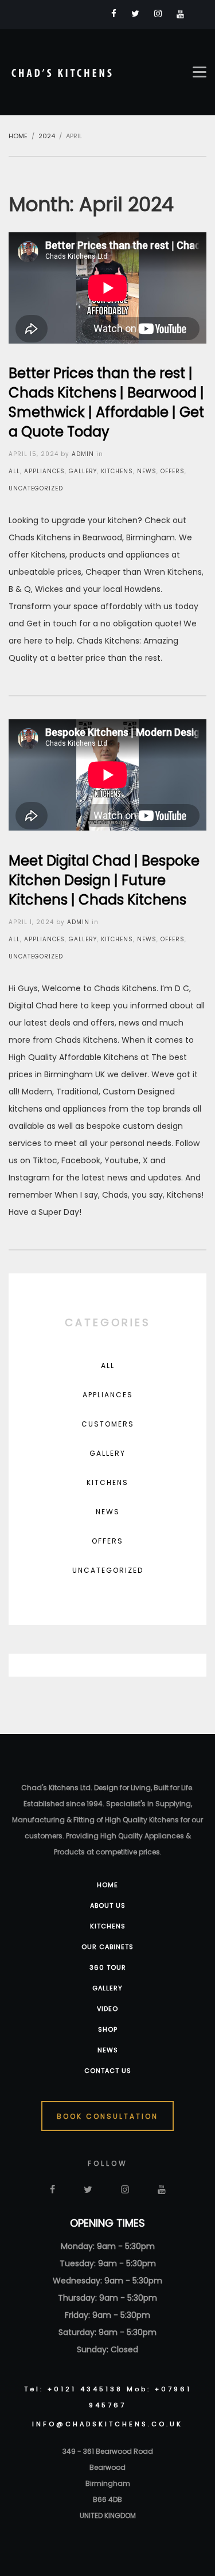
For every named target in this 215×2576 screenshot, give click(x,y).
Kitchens (117, 471)
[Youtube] (180, 14)
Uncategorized (36, 488)
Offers (173, 471)
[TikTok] (199, 14)
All (14, 471)
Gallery (83, 471)
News (147, 471)
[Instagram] (158, 13)
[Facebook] (114, 13)
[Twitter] (135, 13)
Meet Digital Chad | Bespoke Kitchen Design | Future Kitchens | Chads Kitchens (104, 880)
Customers (108, 1424)
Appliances (44, 471)
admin (83, 454)
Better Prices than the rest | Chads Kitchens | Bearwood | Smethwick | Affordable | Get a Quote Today (106, 402)
